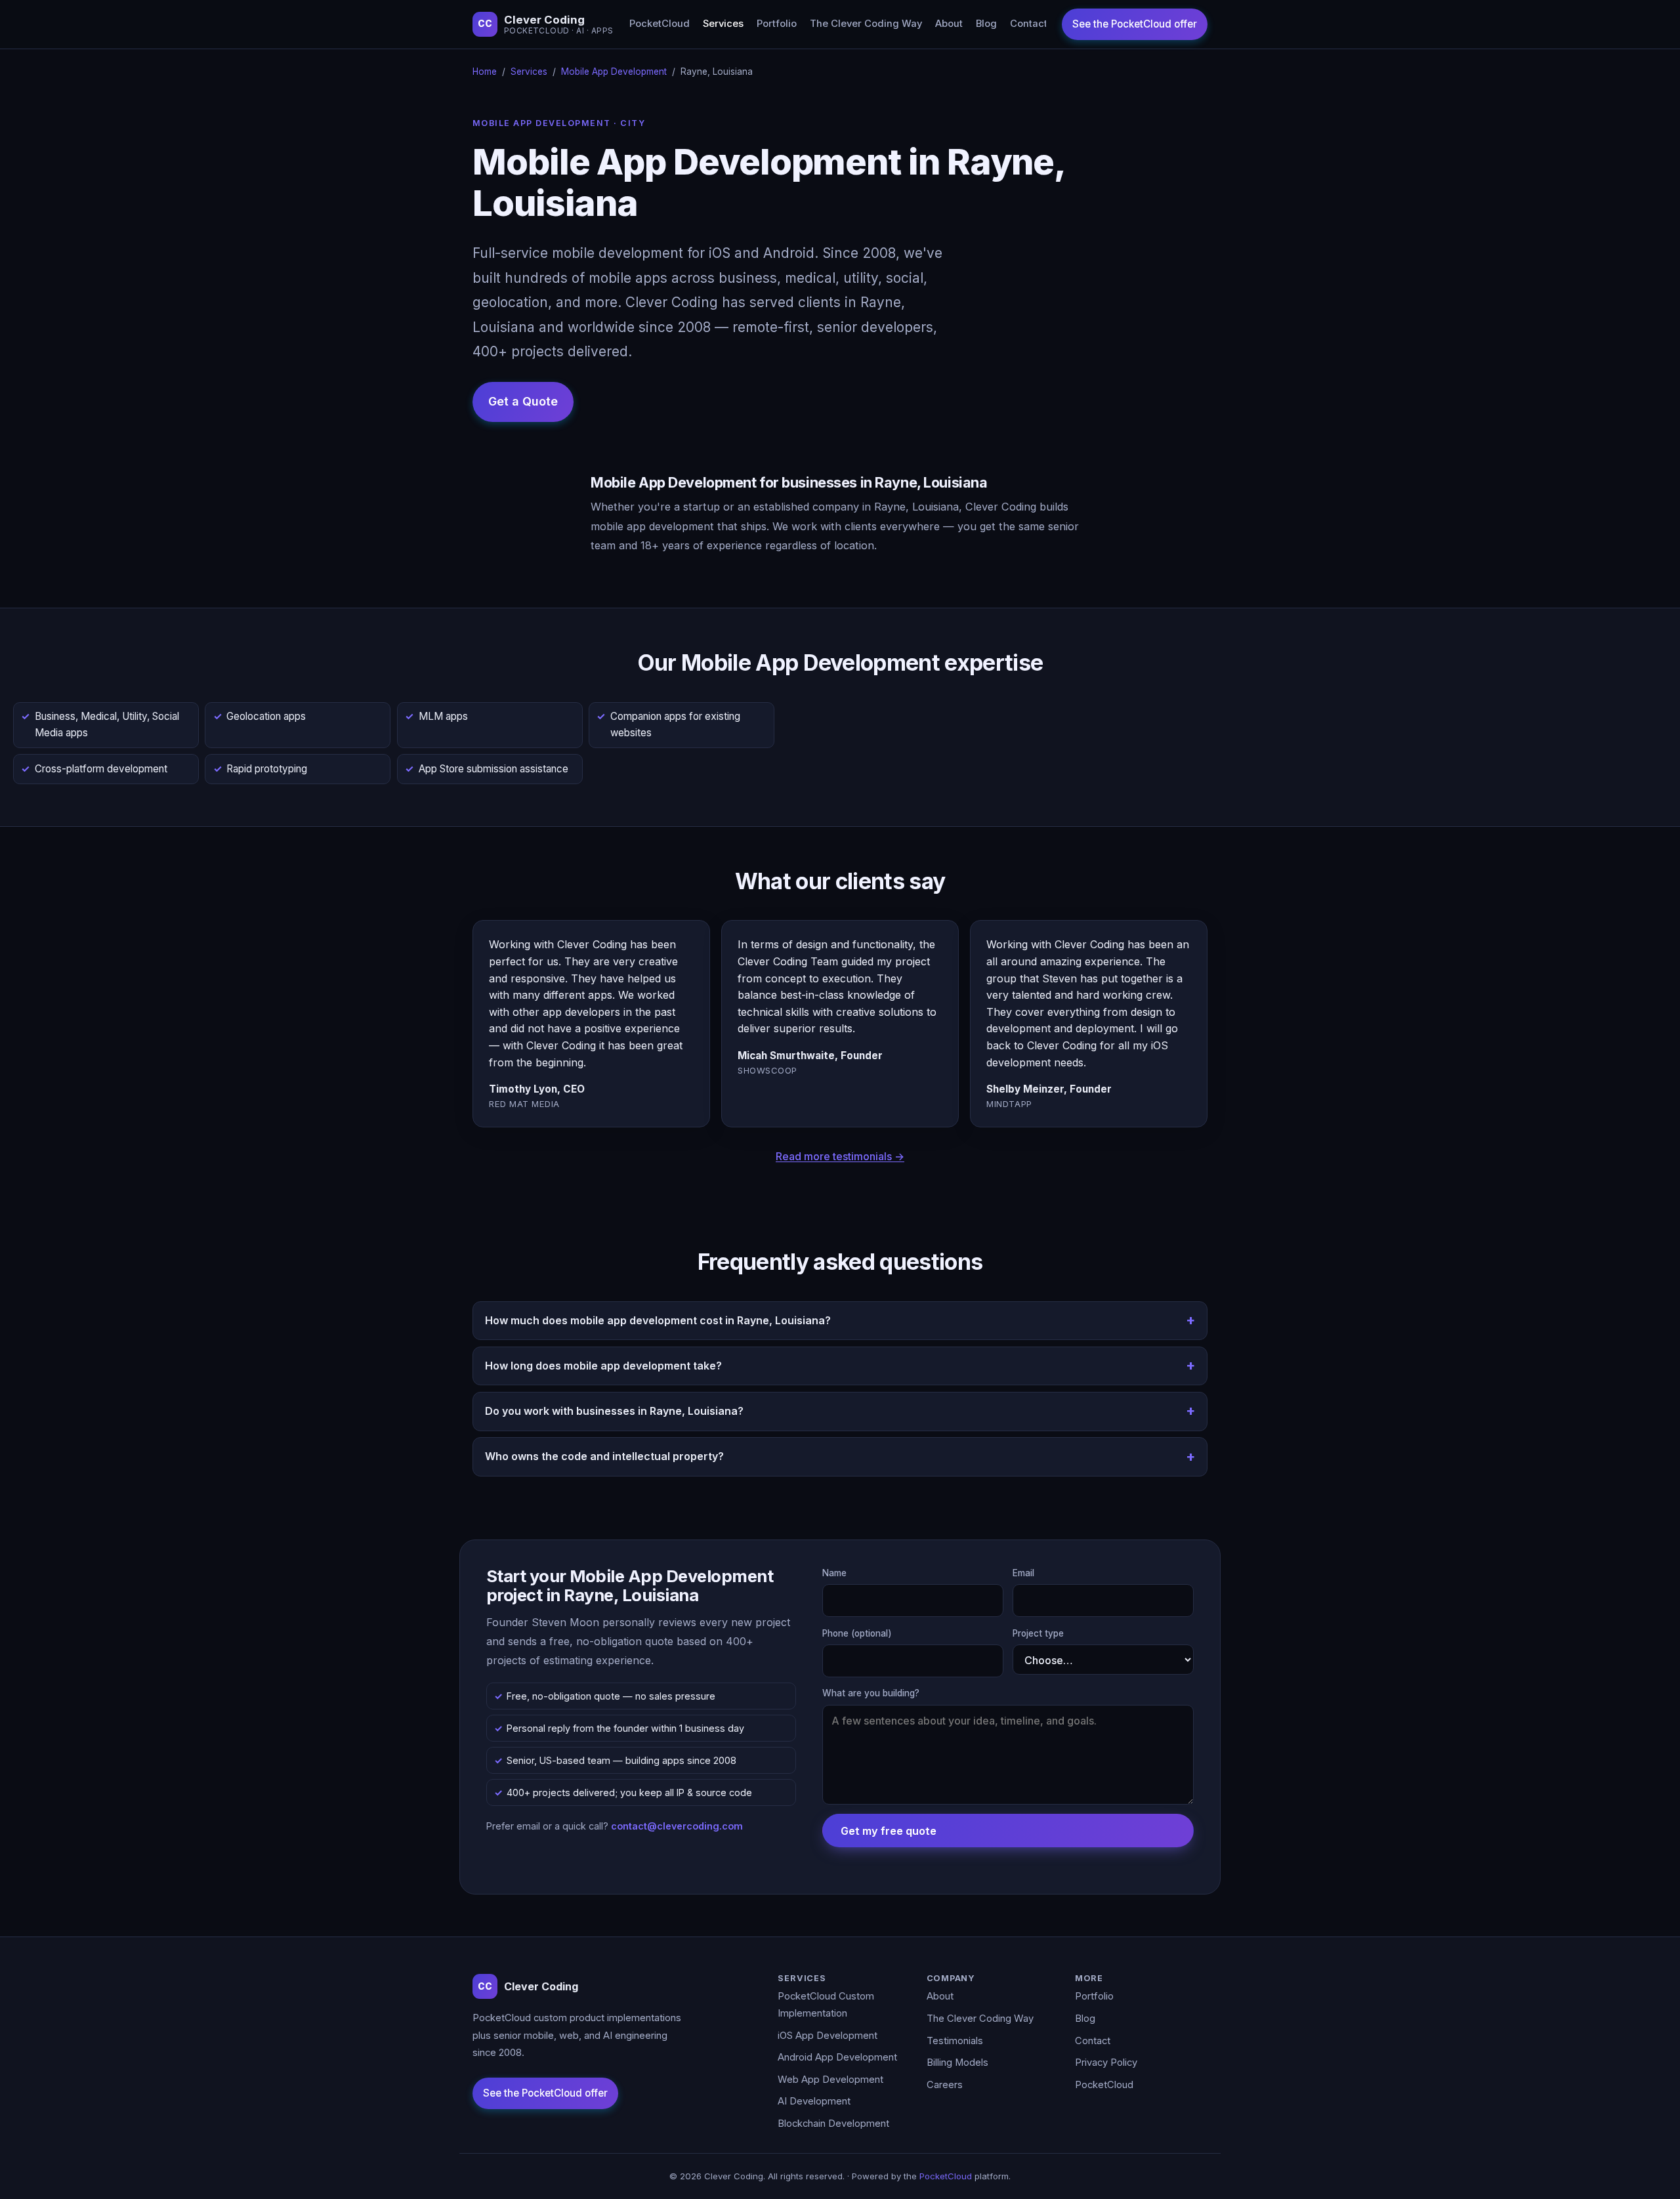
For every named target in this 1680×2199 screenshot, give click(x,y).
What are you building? (871, 1693)
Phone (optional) (857, 1633)
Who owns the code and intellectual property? (604, 1456)
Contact (1029, 24)
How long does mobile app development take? (603, 1366)
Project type (1038, 1633)
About (949, 24)
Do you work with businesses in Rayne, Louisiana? (614, 1411)
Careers (945, 2085)
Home (485, 72)
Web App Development (830, 2080)
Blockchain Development (833, 2124)
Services (723, 24)
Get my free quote (889, 1831)
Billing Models (957, 2063)
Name (834, 1573)
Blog (986, 24)
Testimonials (955, 2041)
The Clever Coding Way (866, 24)
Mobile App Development (614, 72)
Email (1023, 1573)
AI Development (814, 2101)
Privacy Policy (1106, 2063)
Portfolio (777, 24)
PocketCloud (660, 24)
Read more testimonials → (840, 1156)
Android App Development (837, 2057)
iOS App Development (828, 2036)
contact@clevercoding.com (677, 1826)
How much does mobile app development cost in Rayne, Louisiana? (658, 1320)
